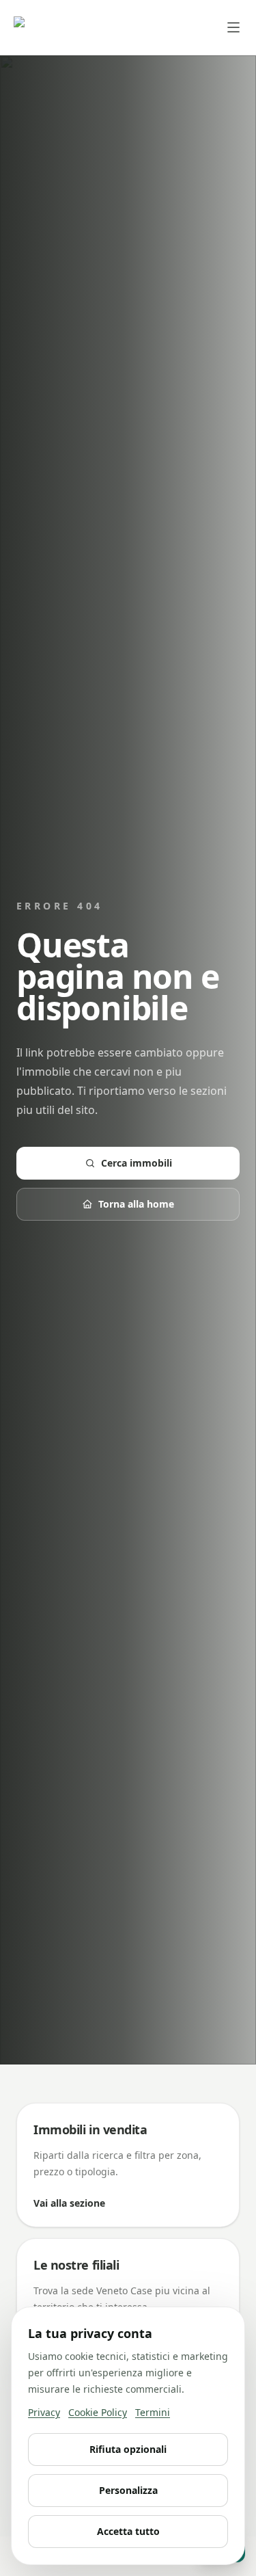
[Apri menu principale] (233, 27)
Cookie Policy (98, 2412)
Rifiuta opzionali (128, 2449)
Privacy (44, 2412)
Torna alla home (136, 1204)
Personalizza (128, 2490)
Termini (153, 2412)
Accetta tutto (128, 2531)
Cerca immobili (137, 1163)
